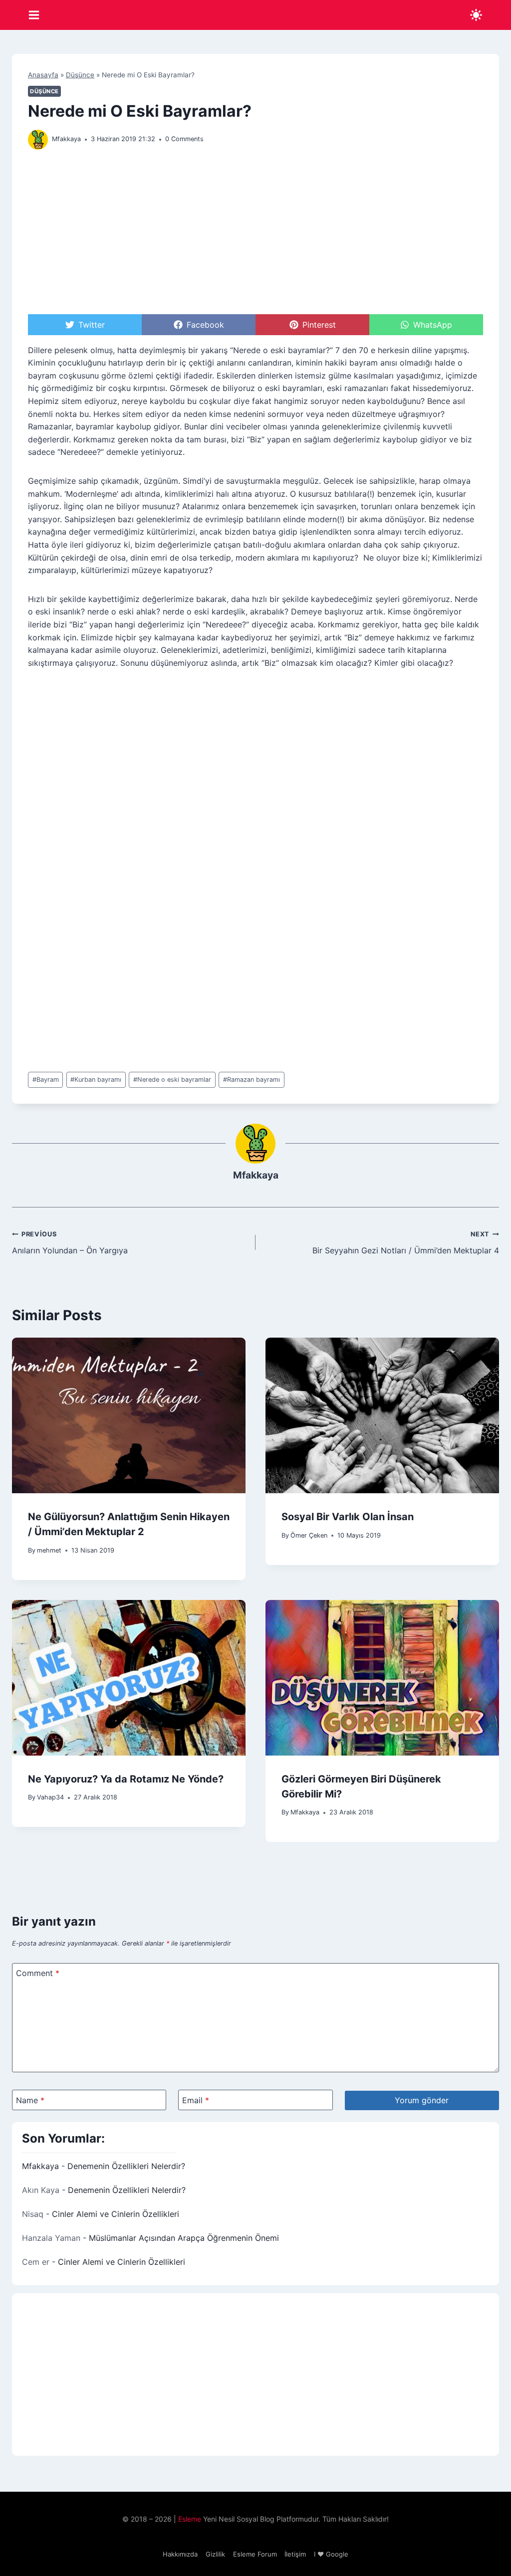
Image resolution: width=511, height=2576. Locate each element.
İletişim (295, 2554)
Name (30, 2100)
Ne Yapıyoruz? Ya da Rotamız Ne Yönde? (126, 1779)
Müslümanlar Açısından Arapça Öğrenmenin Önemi (184, 2238)
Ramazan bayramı (252, 1080)
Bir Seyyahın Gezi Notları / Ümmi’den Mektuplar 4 (406, 1243)
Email (196, 2100)
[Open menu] (34, 15)
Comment (38, 1973)
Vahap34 (50, 1797)
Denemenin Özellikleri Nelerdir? (126, 2166)
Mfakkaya (66, 139)
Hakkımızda (180, 2554)
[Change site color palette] (476, 15)
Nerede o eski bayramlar (172, 1080)
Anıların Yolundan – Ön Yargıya (70, 1243)
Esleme (190, 2519)
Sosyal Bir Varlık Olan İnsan (348, 1517)
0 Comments (184, 139)
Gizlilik (215, 2554)
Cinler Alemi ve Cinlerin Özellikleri (116, 2214)
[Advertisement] (255, 235)
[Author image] (38, 140)
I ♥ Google (331, 2554)
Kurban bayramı (96, 1080)
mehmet (49, 1550)
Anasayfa (43, 75)
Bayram (46, 1080)
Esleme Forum (255, 2554)
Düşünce (80, 75)
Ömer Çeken (309, 1535)
